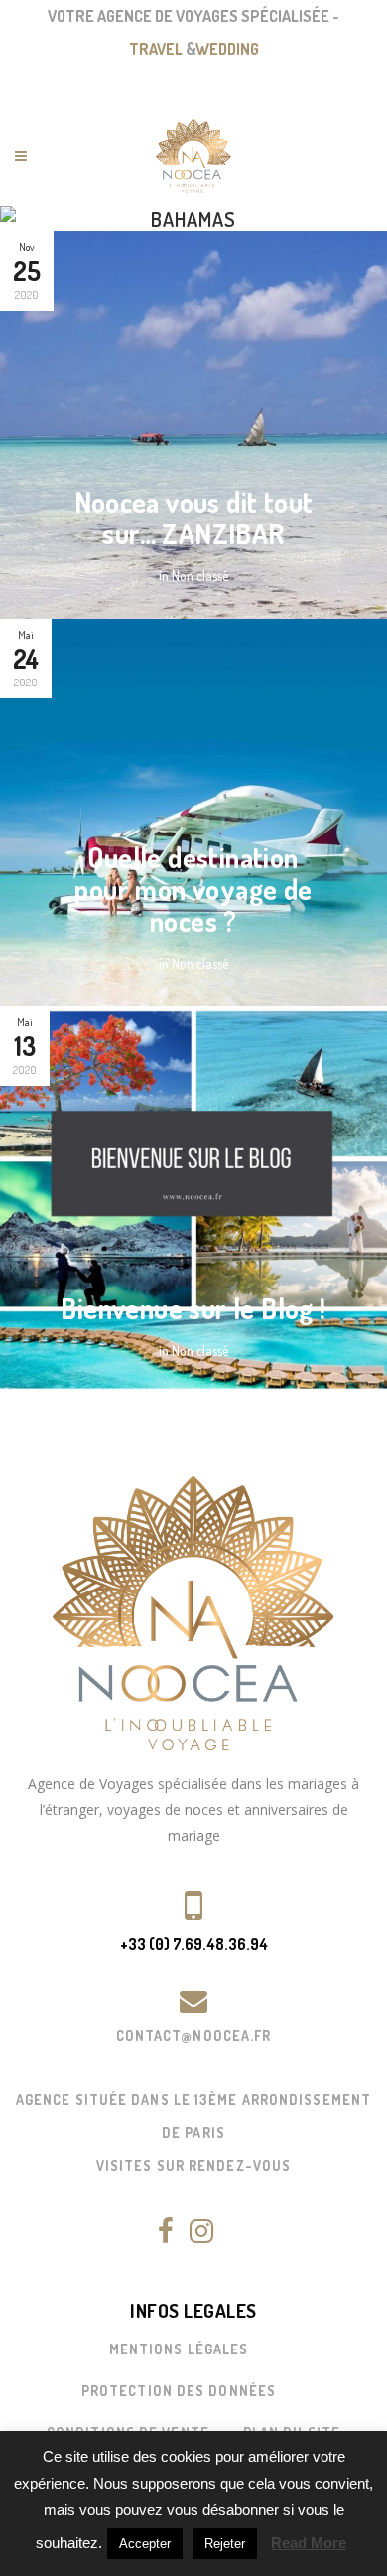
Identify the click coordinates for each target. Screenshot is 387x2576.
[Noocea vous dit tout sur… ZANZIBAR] (193, 425)
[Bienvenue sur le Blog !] (193, 1200)
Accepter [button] (145, 2544)
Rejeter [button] (225, 2544)
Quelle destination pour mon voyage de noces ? (193, 889)
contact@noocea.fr (194, 2035)
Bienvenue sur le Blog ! (193, 1308)
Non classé (200, 576)
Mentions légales (179, 2349)
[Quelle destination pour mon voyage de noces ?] (193, 813)
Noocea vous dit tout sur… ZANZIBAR (194, 518)
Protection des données (179, 2391)
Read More (309, 2543)
